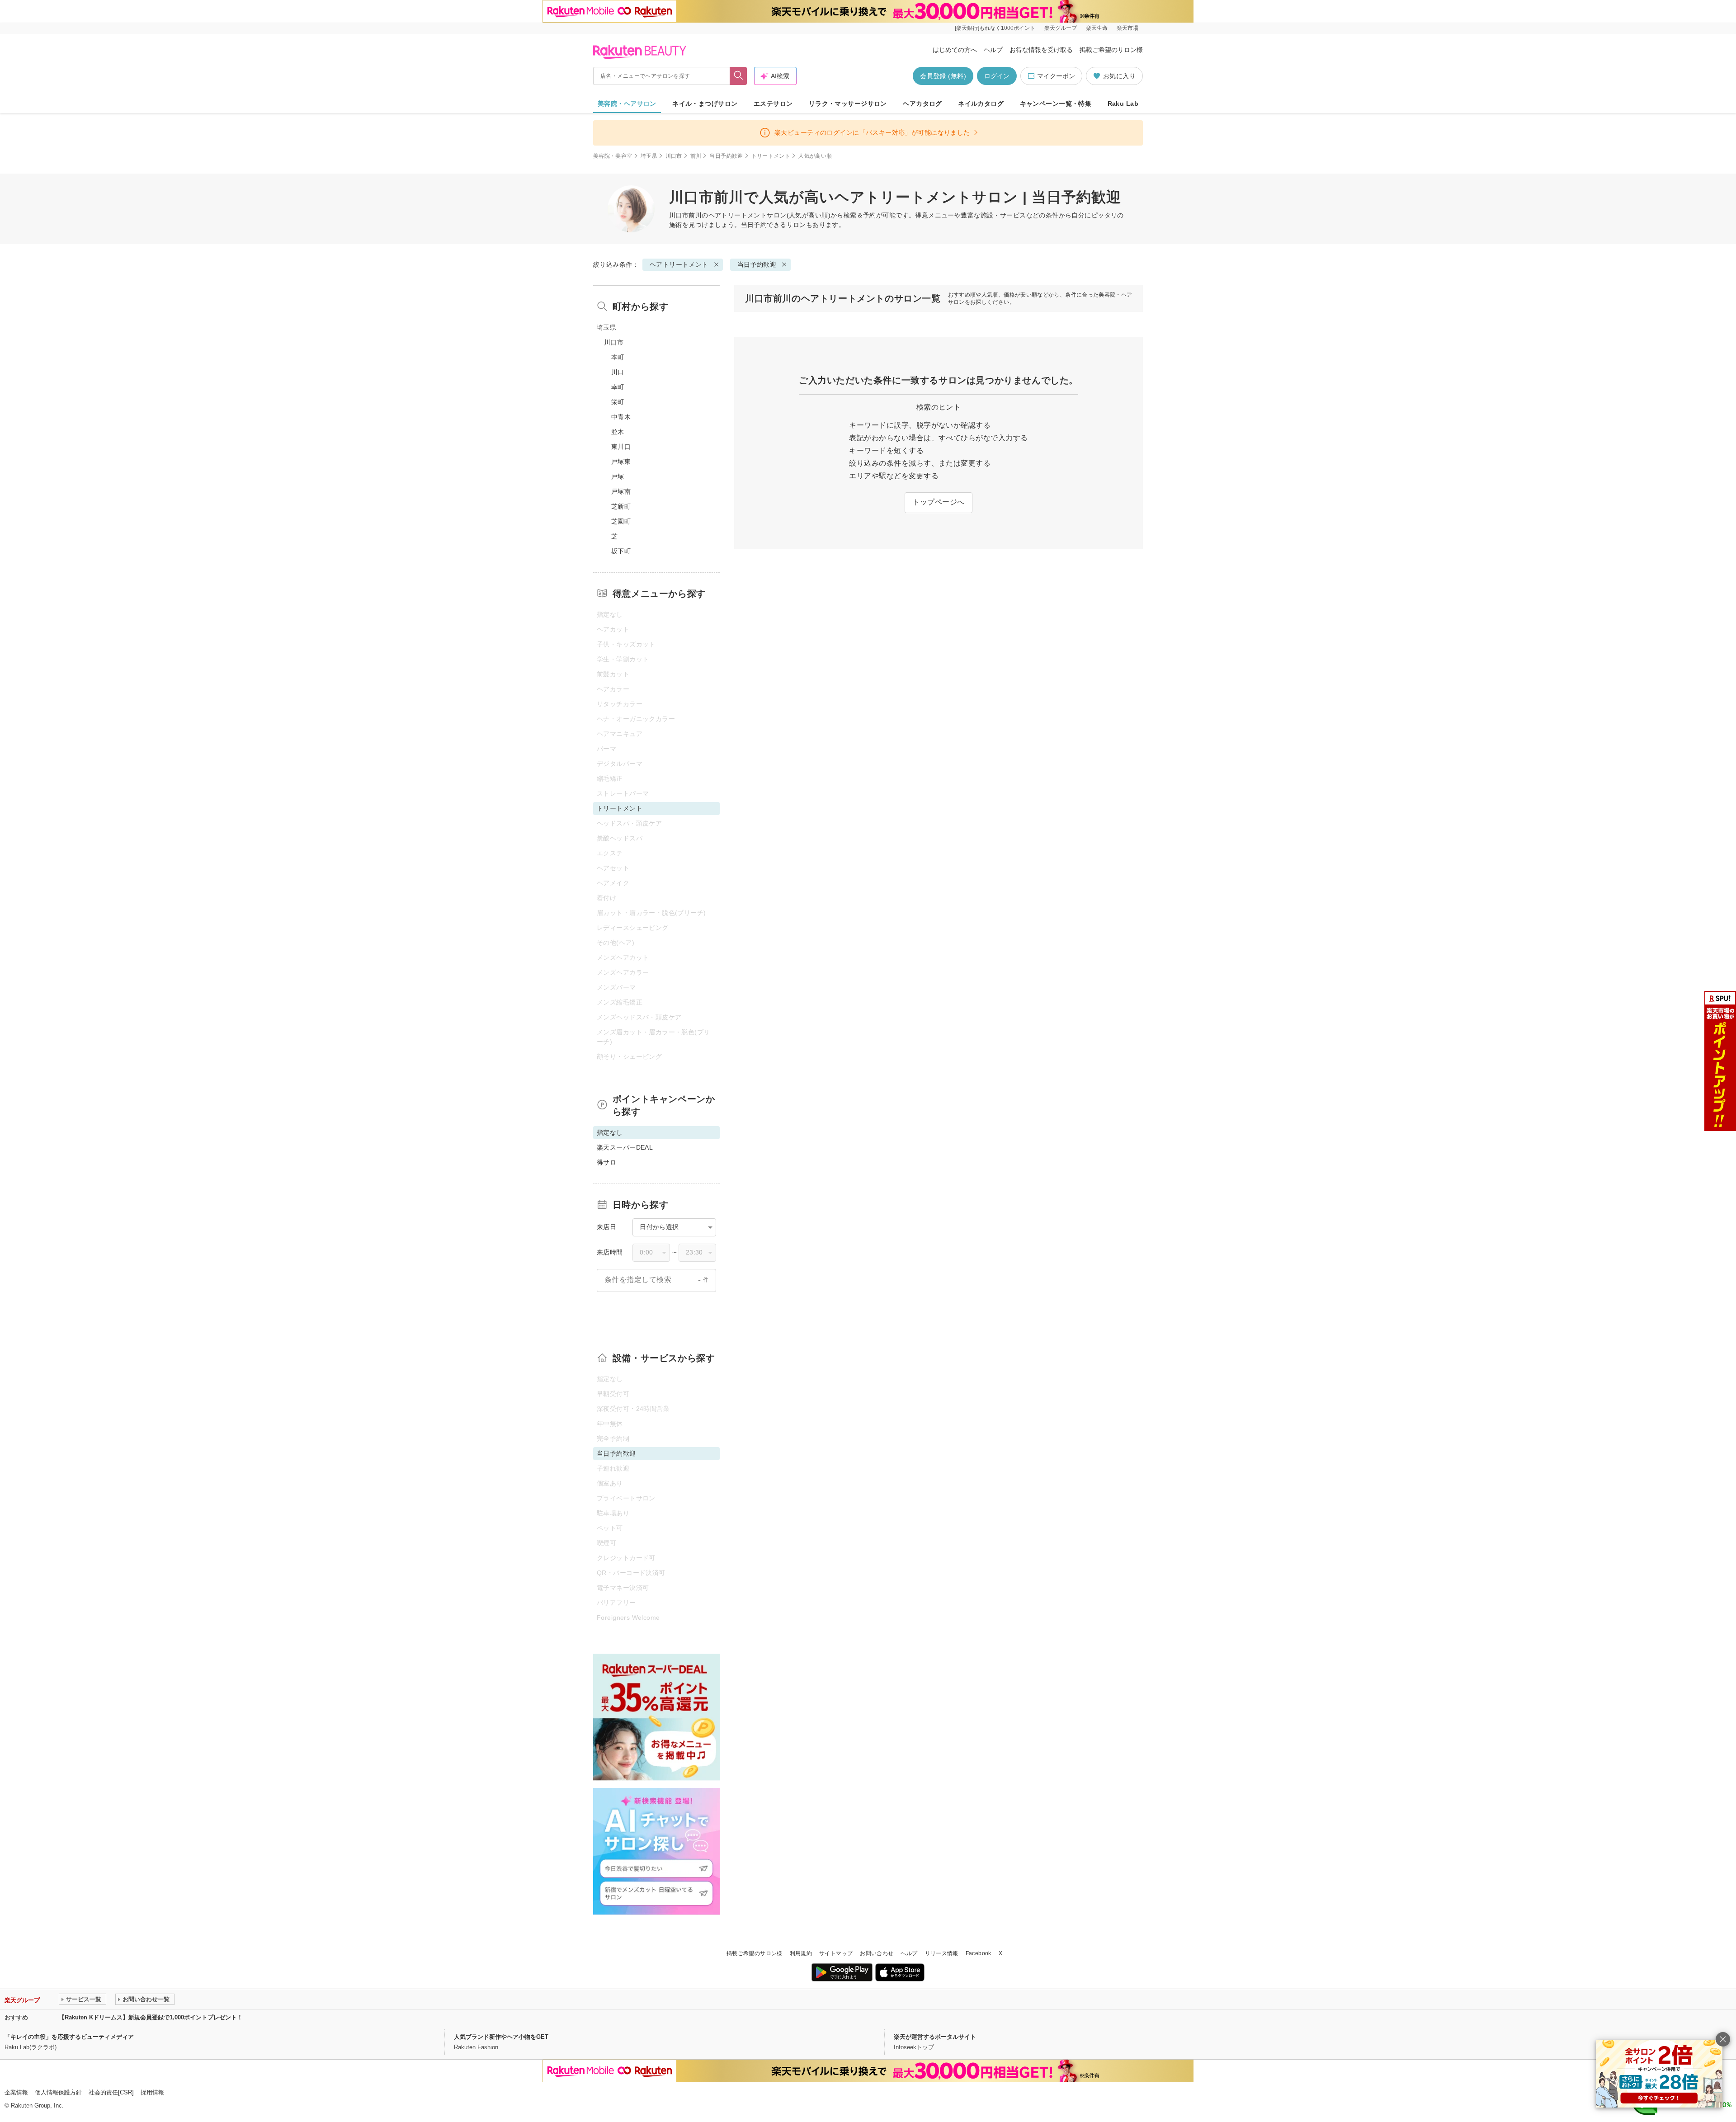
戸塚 (618, 476)
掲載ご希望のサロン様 (1111, 50)
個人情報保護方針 (58, 2092)
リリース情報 (942, 1953)
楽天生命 (1097, 28)
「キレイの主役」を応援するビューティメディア (69, 2037)
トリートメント (771, 156)
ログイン (997, 76)
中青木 (621, 417)
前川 (696, 156)
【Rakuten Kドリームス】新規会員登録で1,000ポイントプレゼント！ (151, 2017)
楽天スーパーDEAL (625, 1147)
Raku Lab (1123, 104)
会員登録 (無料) (943, 76)
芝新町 (621, 506)
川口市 (674, 156)
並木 (618, 432)
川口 (618, 372)
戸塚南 (621, 491)
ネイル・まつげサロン (705, 104)
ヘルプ (993, 50)
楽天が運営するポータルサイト (935, 2037)
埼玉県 (649, 156)
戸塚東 (621, 462)
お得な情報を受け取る (1041, 50)
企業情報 (16, 2092)
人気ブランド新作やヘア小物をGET (501, 2037)
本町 (618, 357)
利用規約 (801, 1953)
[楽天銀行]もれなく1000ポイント (995, 28)
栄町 (618, 402)
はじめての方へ (955, 50)
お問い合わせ (877, 1953)
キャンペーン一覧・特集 (1056, 104)
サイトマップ (836, 1953)
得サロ (606, 1162)
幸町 (618, 387)
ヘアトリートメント (738, 215)
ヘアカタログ (922, 104)
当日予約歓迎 (726, 156)
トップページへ (938, 502)
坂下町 (621, 551)
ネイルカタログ (981, 104)
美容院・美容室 (613, 156)
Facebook (979, 1953)
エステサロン (773, 104)
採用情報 (152, 2092)
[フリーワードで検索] (738, 76)
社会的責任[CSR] (111, 2092)
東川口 (621, 447)
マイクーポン (1056, 76)
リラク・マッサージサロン (848, 104)
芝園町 (621, 521)
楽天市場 (1127, 28)
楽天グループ (1061, 28)
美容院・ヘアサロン (627, 104)
